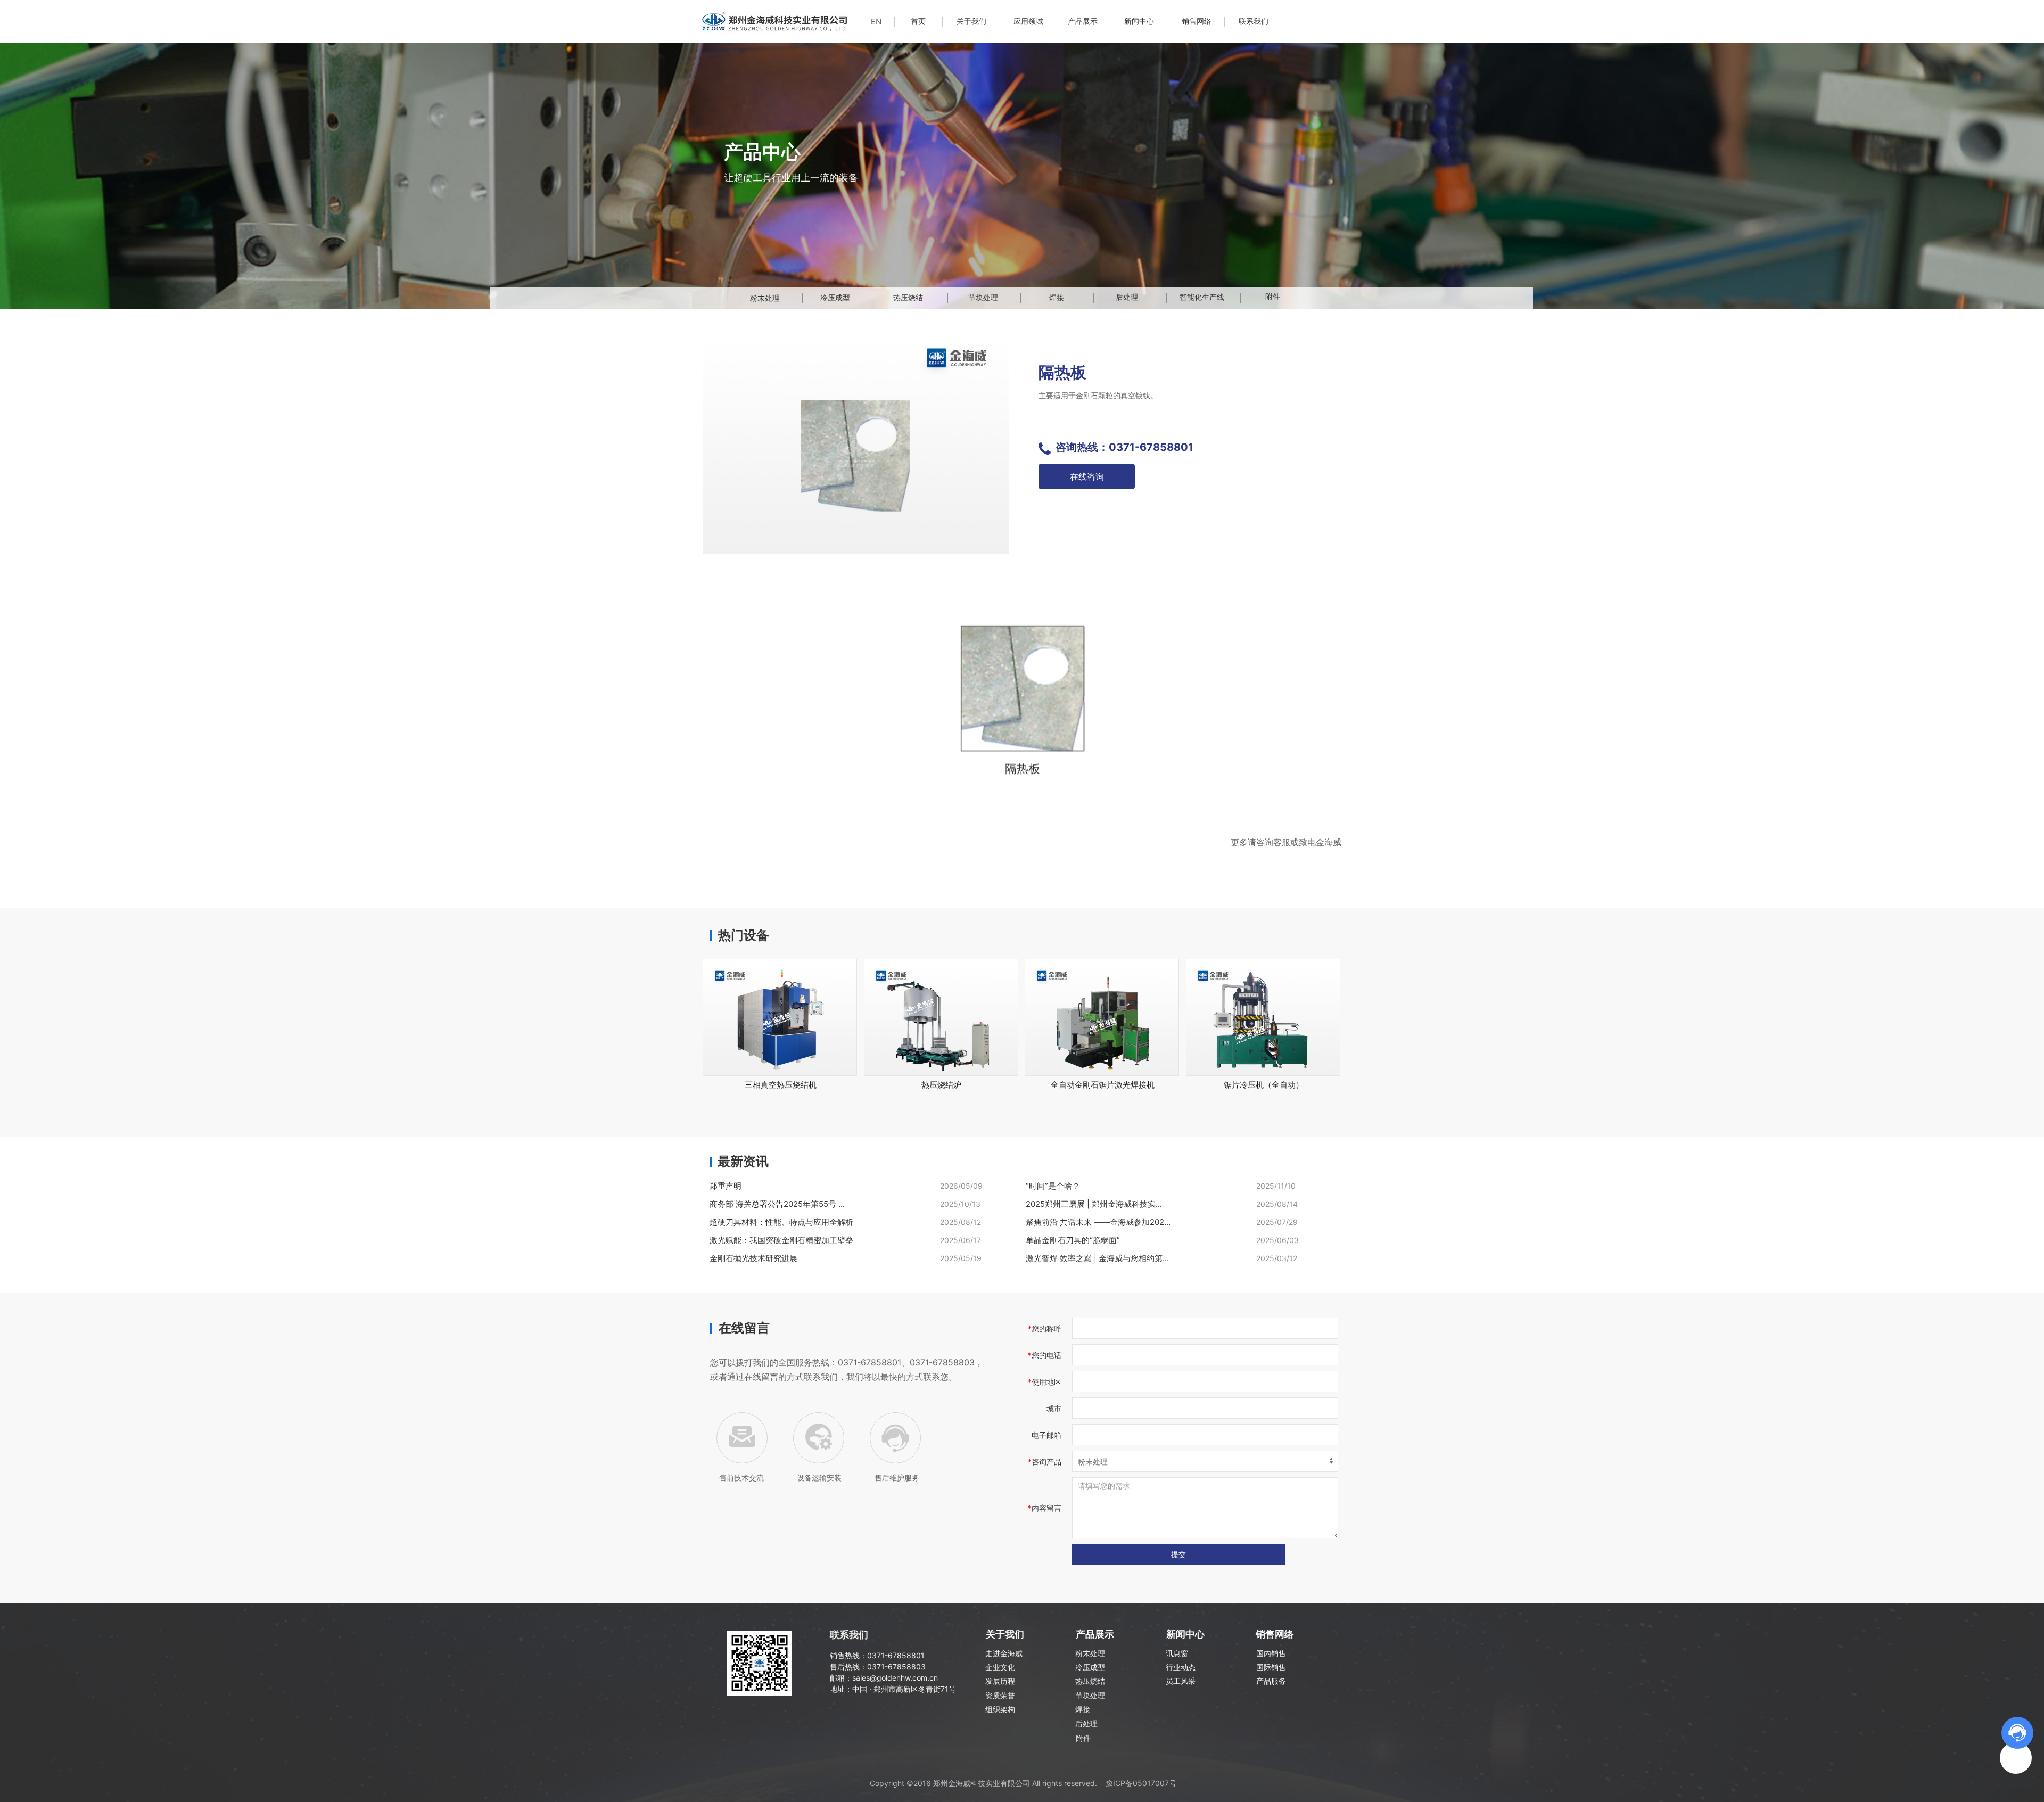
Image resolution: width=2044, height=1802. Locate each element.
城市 (1054, 1408)
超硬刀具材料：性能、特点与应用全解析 (781, 1222)
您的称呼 (1046, 1328)
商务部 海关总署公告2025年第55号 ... (777, 1204)
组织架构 (1000, 1709)
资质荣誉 (1000, 1695)
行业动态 (1181, 1667)
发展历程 (1000, 1681)
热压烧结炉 (941, 1085)
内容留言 (1046, 1508)
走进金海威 (1004, 1653)
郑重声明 (726, 1186)
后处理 (1086, 1723)
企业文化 (1000, 1667)
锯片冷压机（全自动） (1264, 1085)
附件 (1083, 1738)
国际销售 (1271, 1667)
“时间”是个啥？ (1053, 1186)
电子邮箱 (1046, 1435)
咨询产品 (1046, 1462)
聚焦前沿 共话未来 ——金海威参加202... (1098, 1222)
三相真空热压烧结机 (781, 1085)
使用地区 (1046, 1382)
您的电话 (1046, 1355)
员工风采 (1181, 1681)
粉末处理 (1090, 1653)
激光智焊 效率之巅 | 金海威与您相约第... (1097, 1258)
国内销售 (1271, 1653)
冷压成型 (1090, 1667)
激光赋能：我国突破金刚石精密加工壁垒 (781, 1240)
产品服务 (1271, 1681)
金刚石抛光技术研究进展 (753, 1258)
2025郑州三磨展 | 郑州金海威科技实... (1094, 1204)
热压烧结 (1090, 1681)
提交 (1178, 1554)
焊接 (1083, 1709)
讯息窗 (1177, 1653)
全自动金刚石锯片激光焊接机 (1103, 1085)
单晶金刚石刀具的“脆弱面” (1073, 1240)
